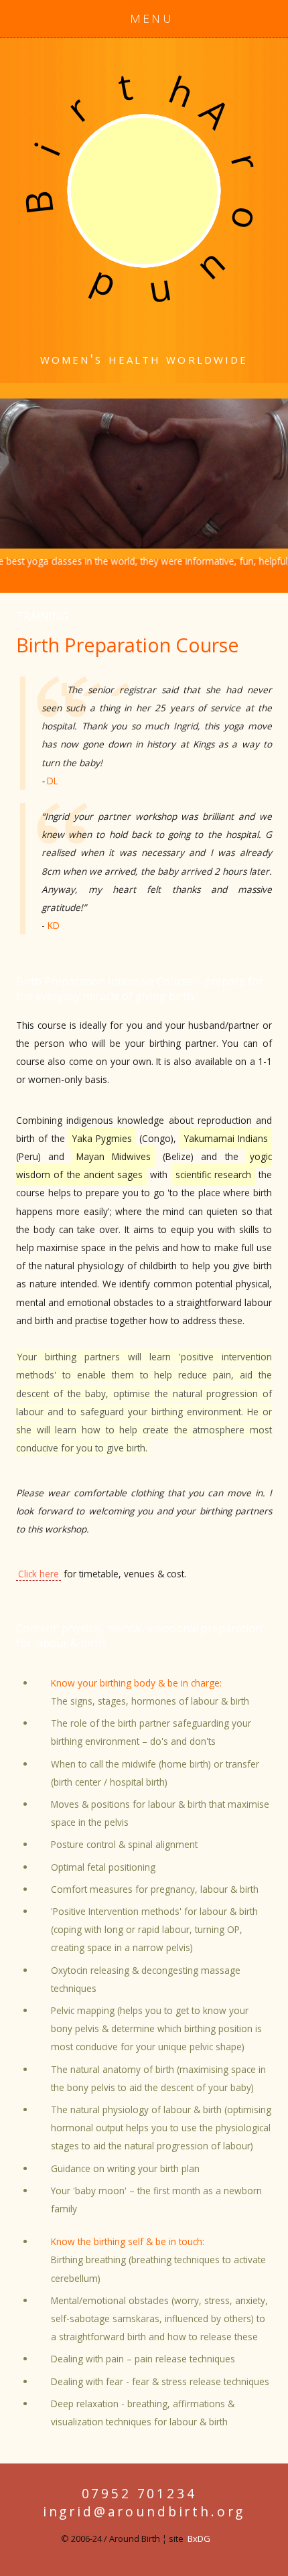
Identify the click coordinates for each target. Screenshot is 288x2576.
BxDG (199, 2538)
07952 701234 (139, 2493)
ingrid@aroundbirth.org (144, 2511)
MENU (152, 18)
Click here (39, 1574)
